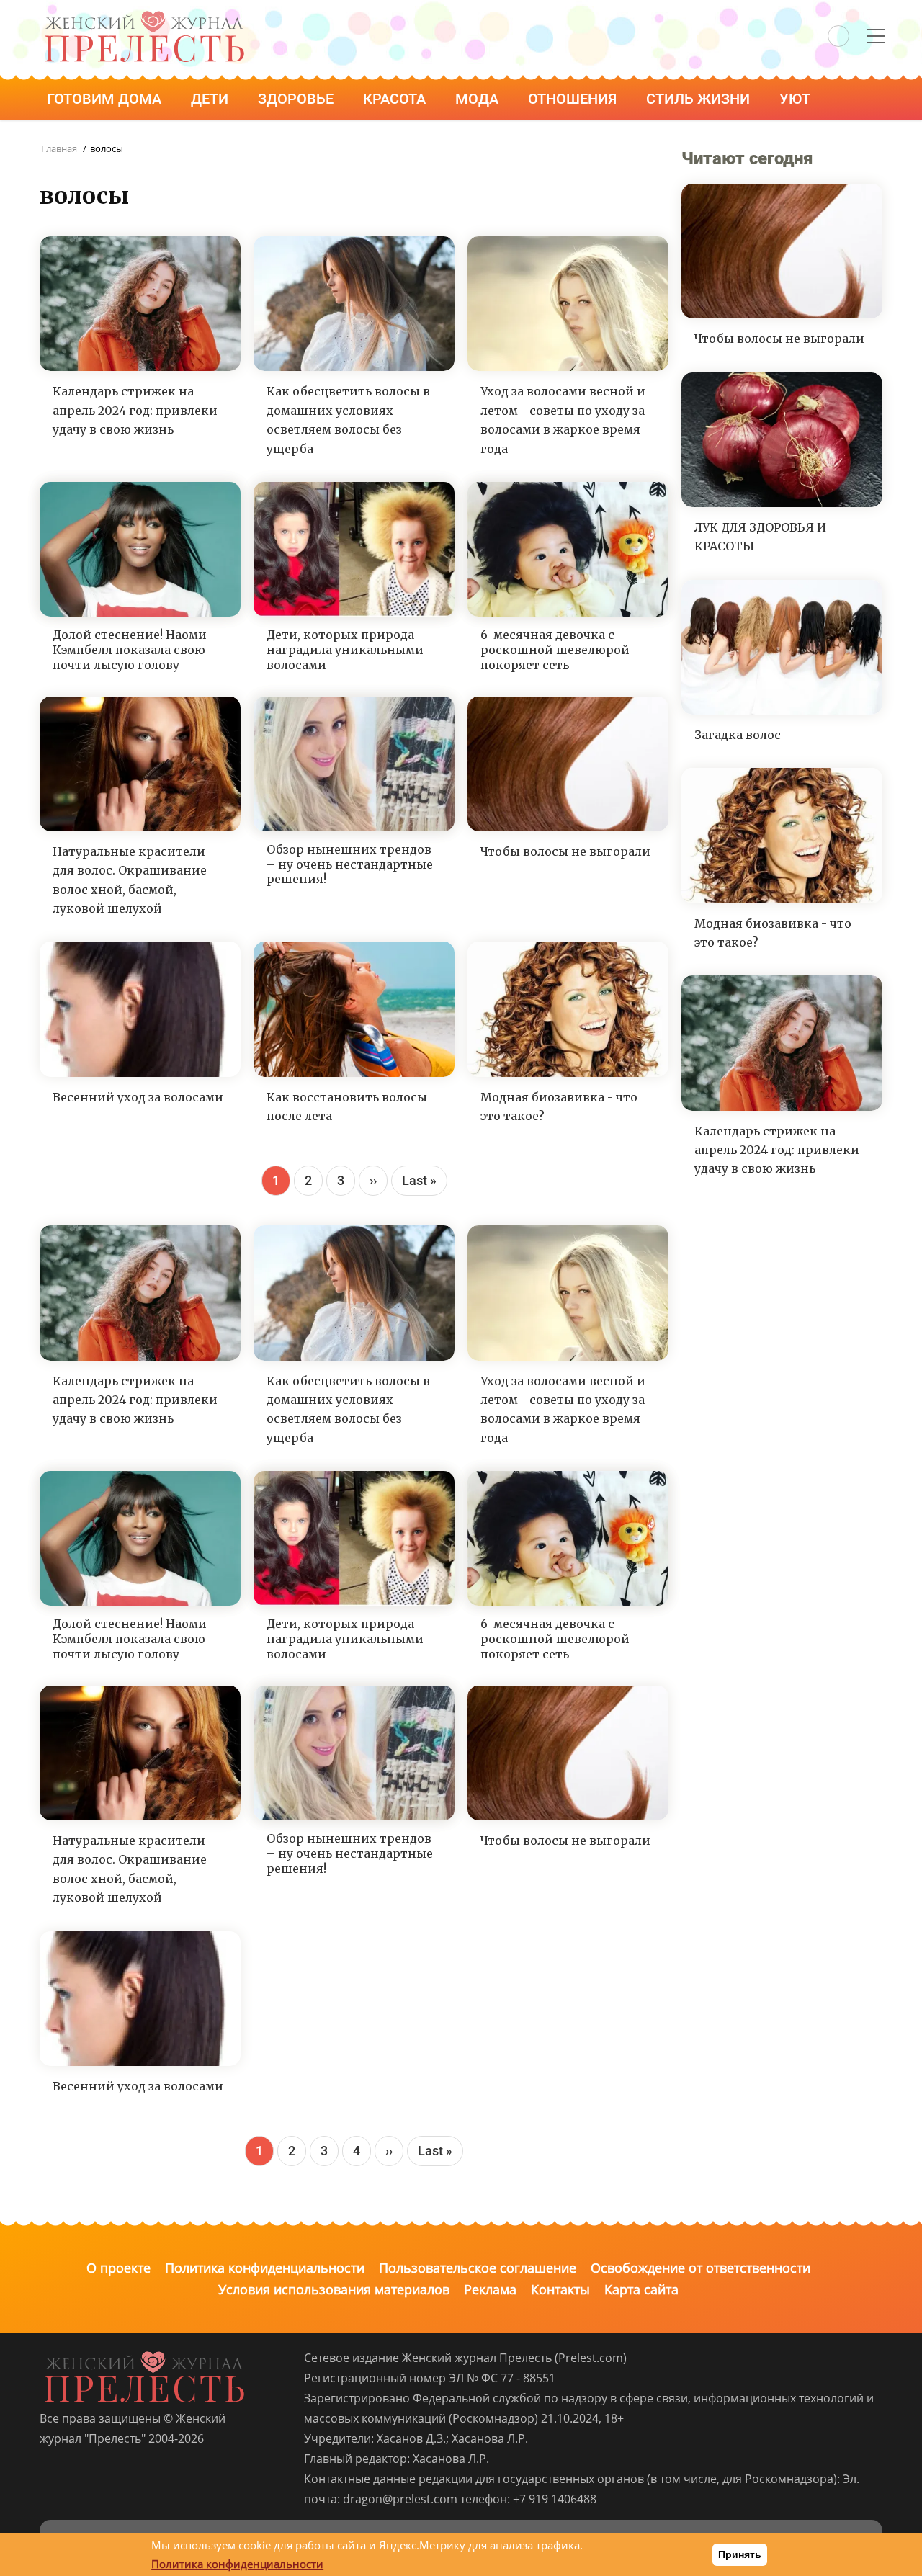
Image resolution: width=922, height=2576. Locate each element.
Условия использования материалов (334, 2289)
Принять (740, 2554)
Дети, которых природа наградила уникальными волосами (345, 650)
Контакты (560, 2289)
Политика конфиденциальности (265, 2268)
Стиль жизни (700, 99)
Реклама (490, 2289)
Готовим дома (106, 99)
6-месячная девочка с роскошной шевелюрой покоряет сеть (555, 650)
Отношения (574, 99)
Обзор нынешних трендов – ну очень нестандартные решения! (350, 864)
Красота (396, 99)
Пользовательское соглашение (478, 2268)
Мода (479, 99)
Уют (797, 99)
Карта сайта (641, 2289)
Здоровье (297, 99)
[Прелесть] (144, 15)
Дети (211, 99)
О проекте (118, 2268)
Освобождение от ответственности (701, 2268)
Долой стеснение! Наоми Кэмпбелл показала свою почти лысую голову (130, 650)
